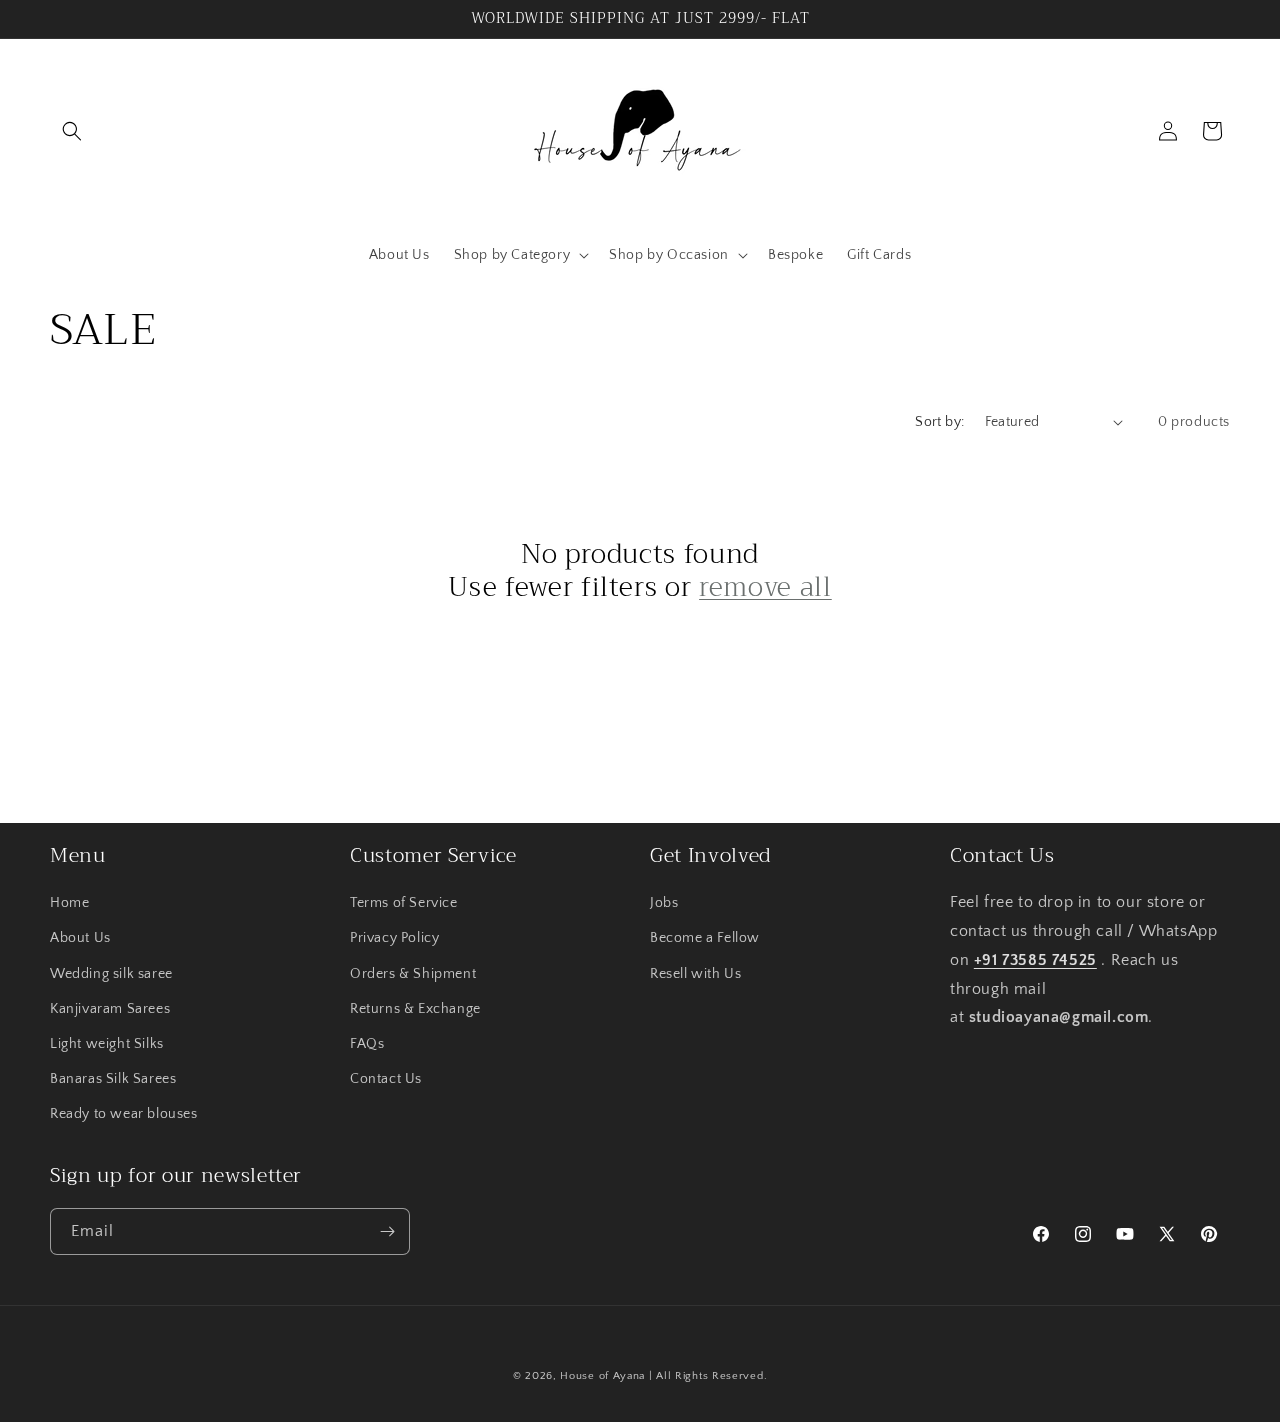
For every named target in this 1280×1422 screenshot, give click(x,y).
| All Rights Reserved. (708, 1376)
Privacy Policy (394, 938)
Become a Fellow (705, 938)
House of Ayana (602, 1376)
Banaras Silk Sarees (113, 1079)
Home (69, 903)
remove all (765, 588)
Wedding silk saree (111, 974)
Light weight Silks (107, 1044)
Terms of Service (404, 903)
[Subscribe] (387, 1231)
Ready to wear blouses (124, 1114)
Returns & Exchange (415, 1009)
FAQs (367, 1044)
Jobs (664, 903)
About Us (80, 938)
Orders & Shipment (413, 974)
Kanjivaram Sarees (110, 1009)
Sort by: (939, 422)
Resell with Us (695, 974)
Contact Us (386, 1079)
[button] (72, 131)
